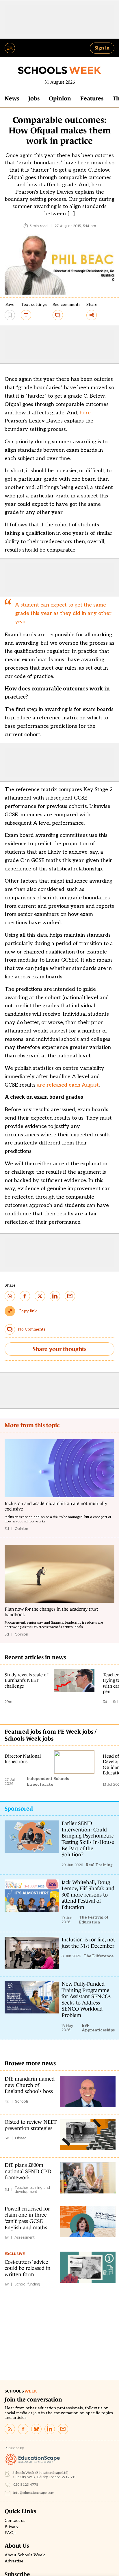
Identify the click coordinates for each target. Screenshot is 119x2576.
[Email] (63, 2429)
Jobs (34, 98)
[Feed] (10, 2429)
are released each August (68, 1085)
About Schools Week (25, 2555)
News (12, 98)
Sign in (102, 48)
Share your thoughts (59, 1349)
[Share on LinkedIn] (55, 1296)
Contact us (15, 2521)
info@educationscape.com (34, 2493)
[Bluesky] (36, 2429)
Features (92, 98)
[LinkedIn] (50, 2429)
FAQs (10, 2533)
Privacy (12, 2527)
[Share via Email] (70, 1296)
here (85, 413)
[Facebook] (23, 2429)
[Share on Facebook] (25, 1296)
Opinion (60, 98)
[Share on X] (40, 1296)
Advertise (14, 2561)
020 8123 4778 (26, 2485)
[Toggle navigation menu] (10, 48)
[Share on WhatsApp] (10, 1296)
